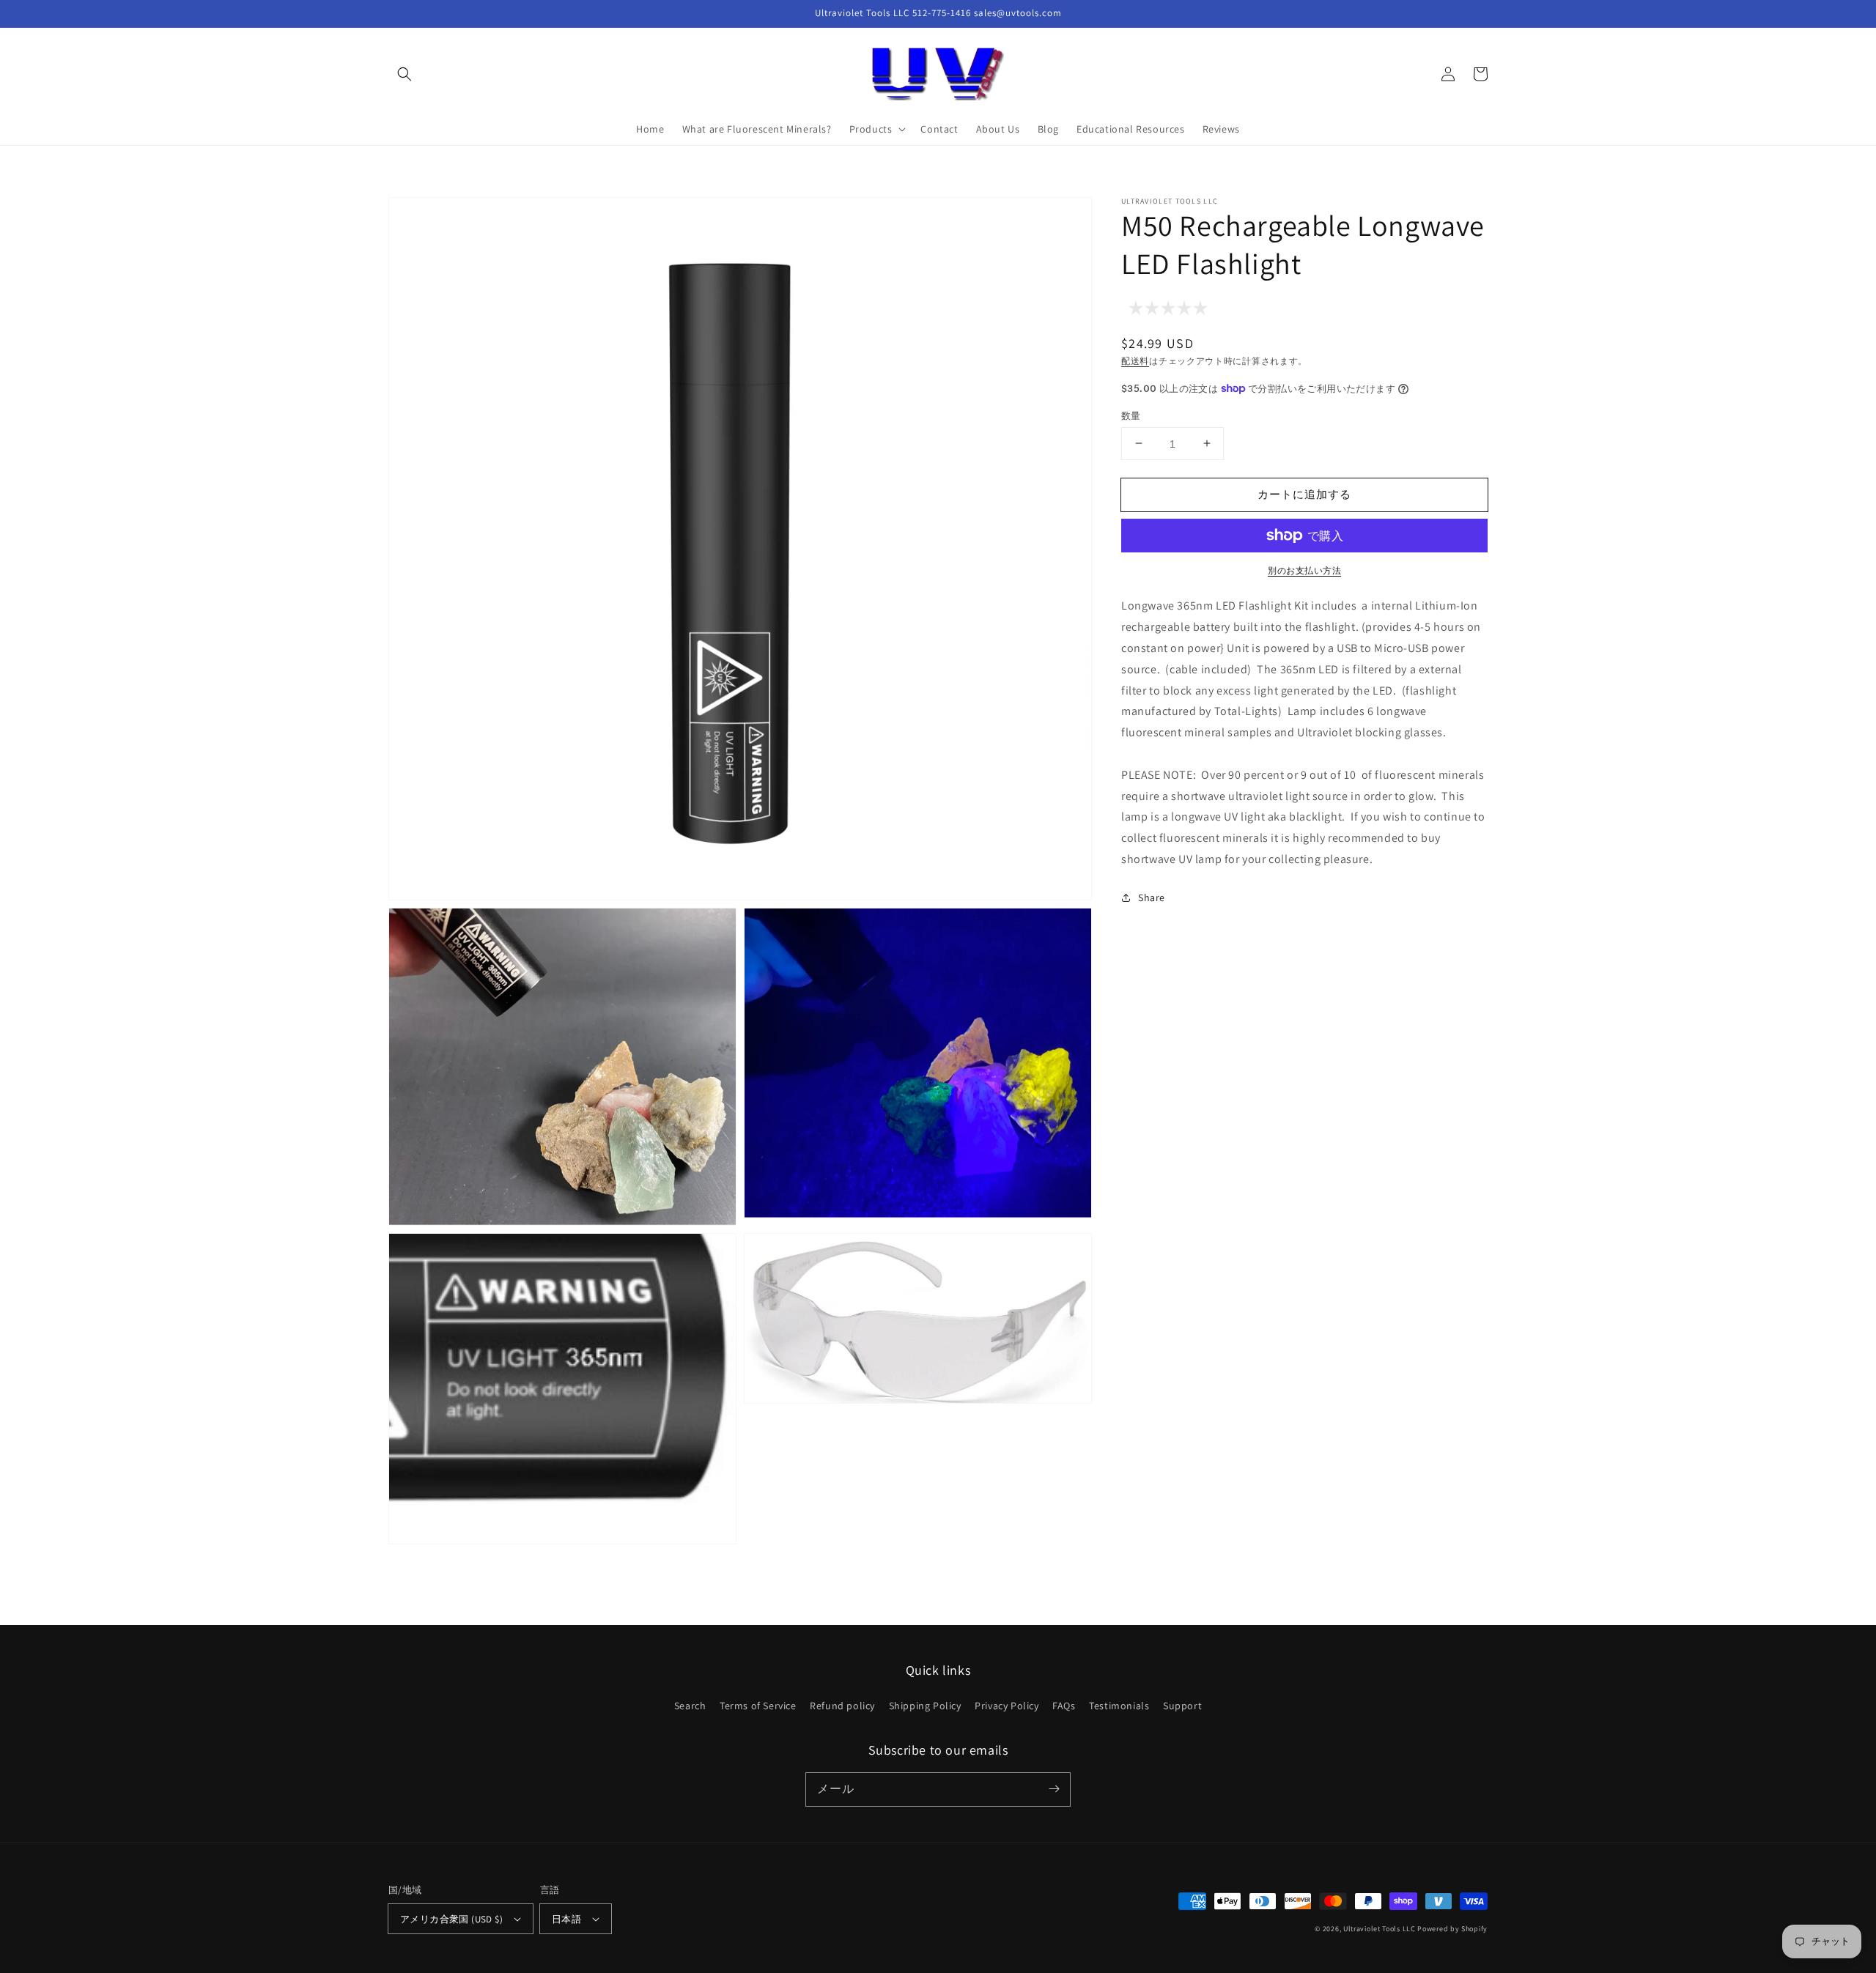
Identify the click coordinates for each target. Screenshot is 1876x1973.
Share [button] (1152, 897)
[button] (405, 74)
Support (1182, 1706)
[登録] (1054, 1789)
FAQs (1064, 1706)
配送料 (1135, 361)
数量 (1131, 415)
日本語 (566, 1919)
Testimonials (1119, 1706)
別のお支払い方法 (1304, 570)
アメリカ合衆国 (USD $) (451, 1919)
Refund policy (842, 1706)
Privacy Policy (1007, 1706)
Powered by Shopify (1452, 1929)
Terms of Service (758, 1706)
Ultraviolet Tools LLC (1380, 1929)
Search (690, 1706)
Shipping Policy (925, 1706)
